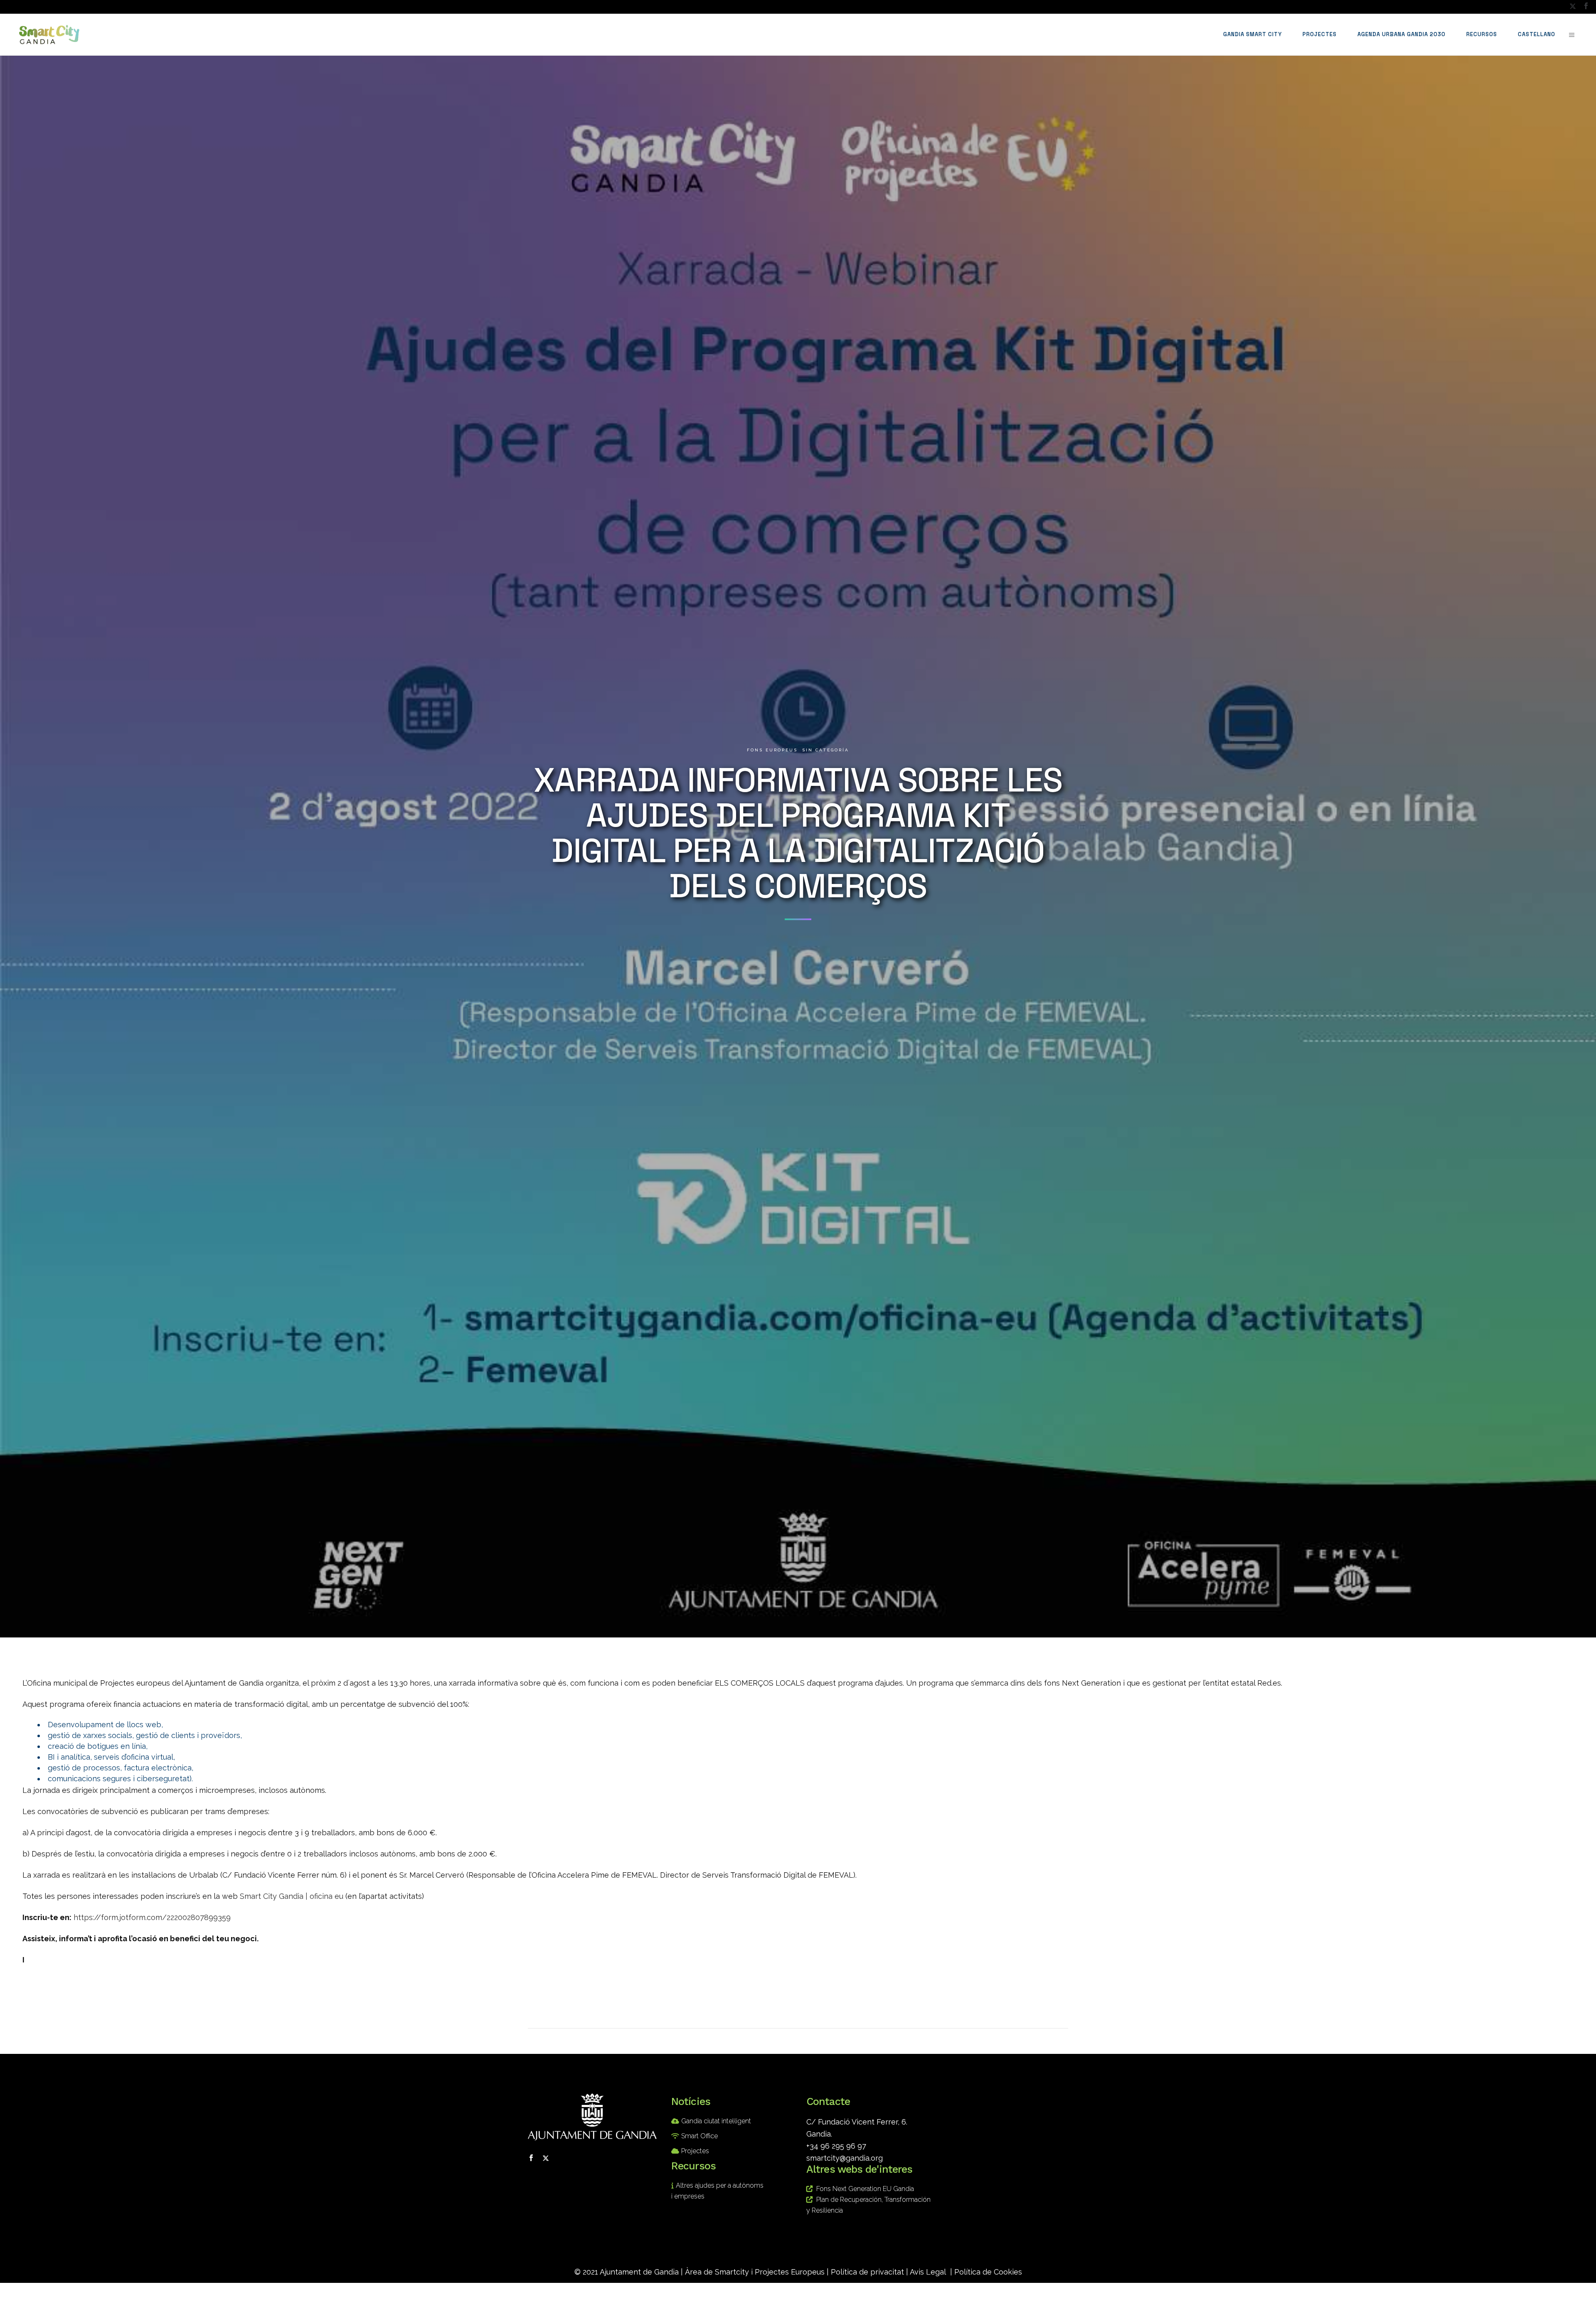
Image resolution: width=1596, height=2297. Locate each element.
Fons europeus (772, 750)
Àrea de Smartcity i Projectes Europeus (755, 2272)
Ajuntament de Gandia (639, 2272)
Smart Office (699, 2136)
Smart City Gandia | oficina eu (292, 1896)
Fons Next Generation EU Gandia (865, 2189)
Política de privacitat (867, 2272)
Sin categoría (826, 750)
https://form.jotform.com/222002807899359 (152, 1917)
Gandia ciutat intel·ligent (716, 2121)
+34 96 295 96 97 (836, 2146)
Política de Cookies (988, 2272)
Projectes (695, 2151)
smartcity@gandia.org (845, 2158)
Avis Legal (928, 2272)
